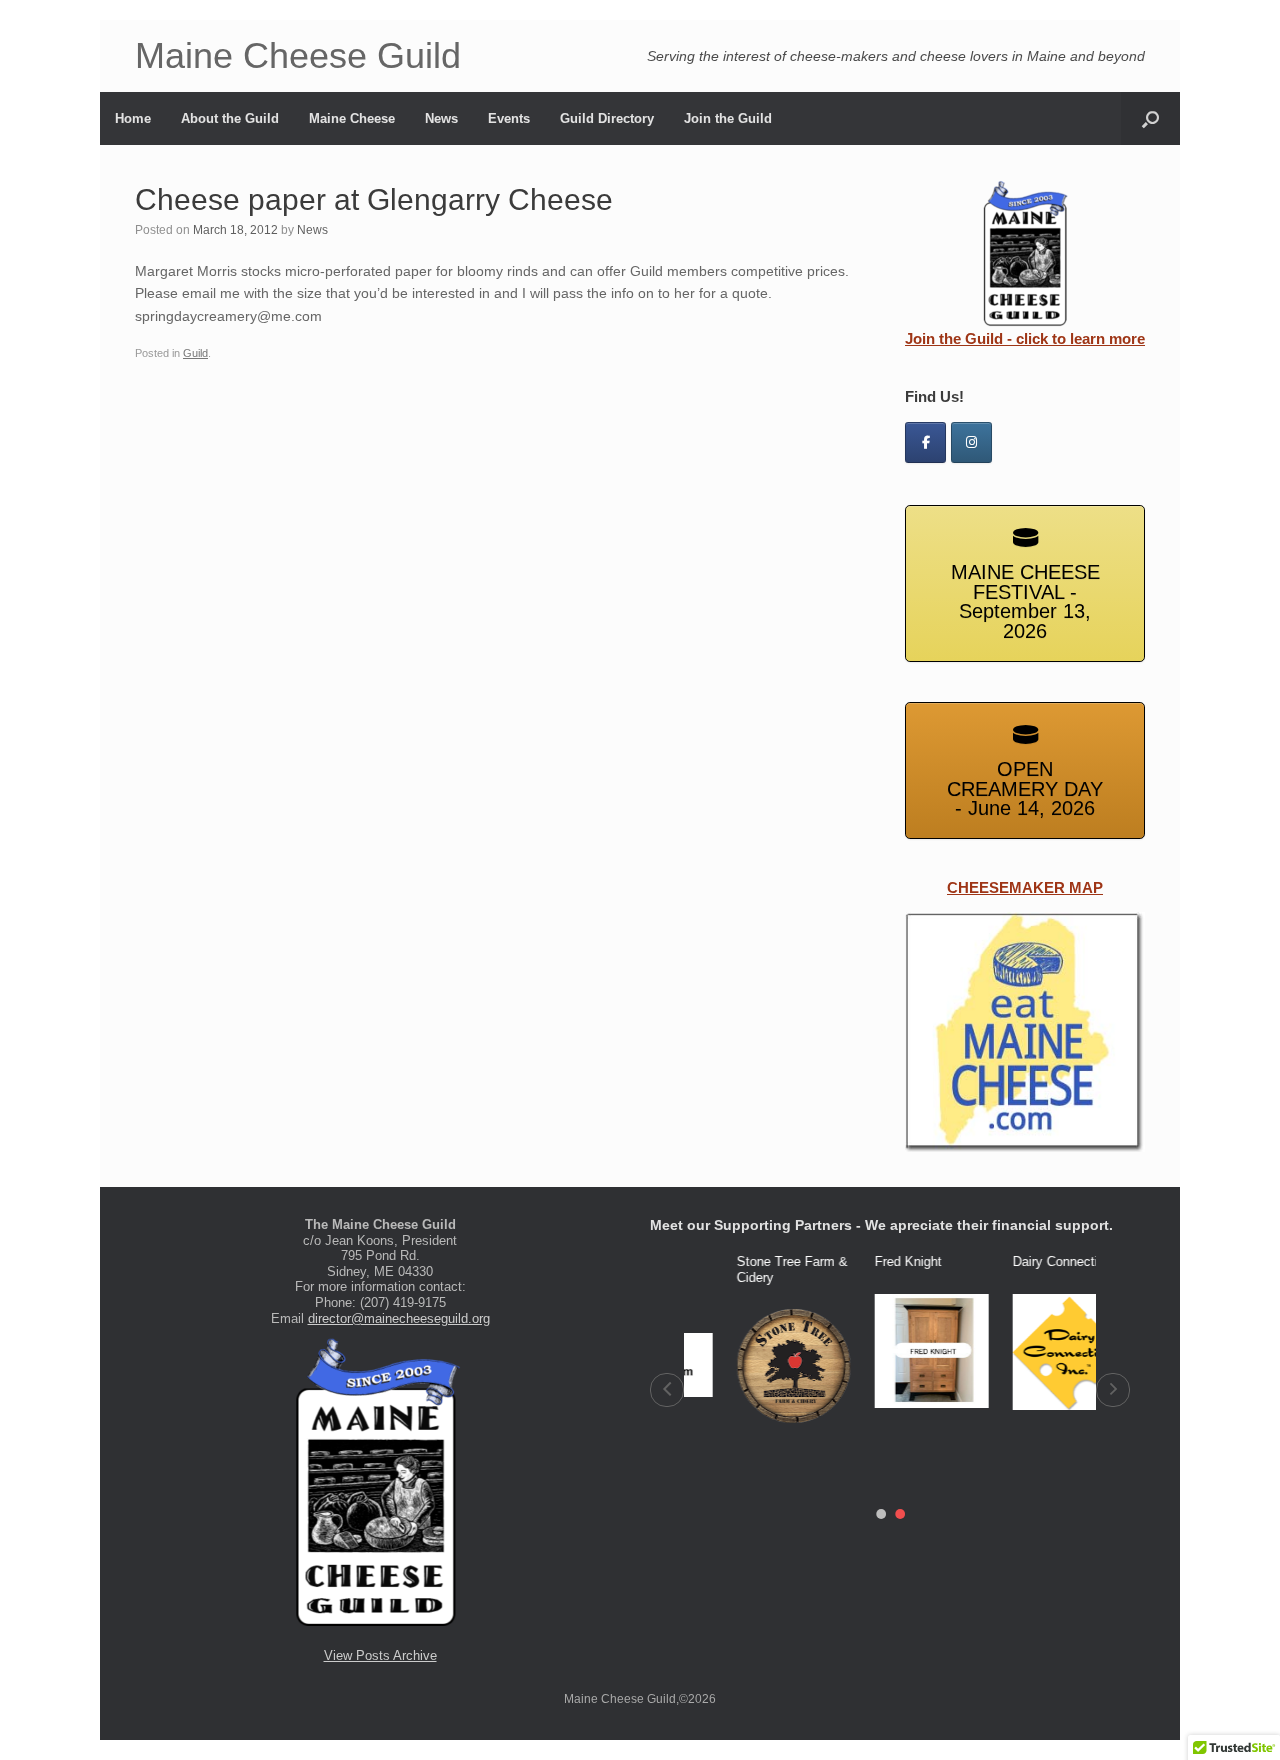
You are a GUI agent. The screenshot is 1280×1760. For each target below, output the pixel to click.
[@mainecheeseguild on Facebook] (925, 442)
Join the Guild (728, 118)
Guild (195, 353)
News (441, 118)
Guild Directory (607, 118)
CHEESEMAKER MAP (1025, 887)
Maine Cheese (352, 118)
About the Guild (230, 118)
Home (133, 118)
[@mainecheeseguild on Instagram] (971, 442)
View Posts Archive (380, 1655)
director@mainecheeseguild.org (399, 1318)
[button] (667, 1390)
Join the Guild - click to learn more (1025, 338)
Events (509, 118)
